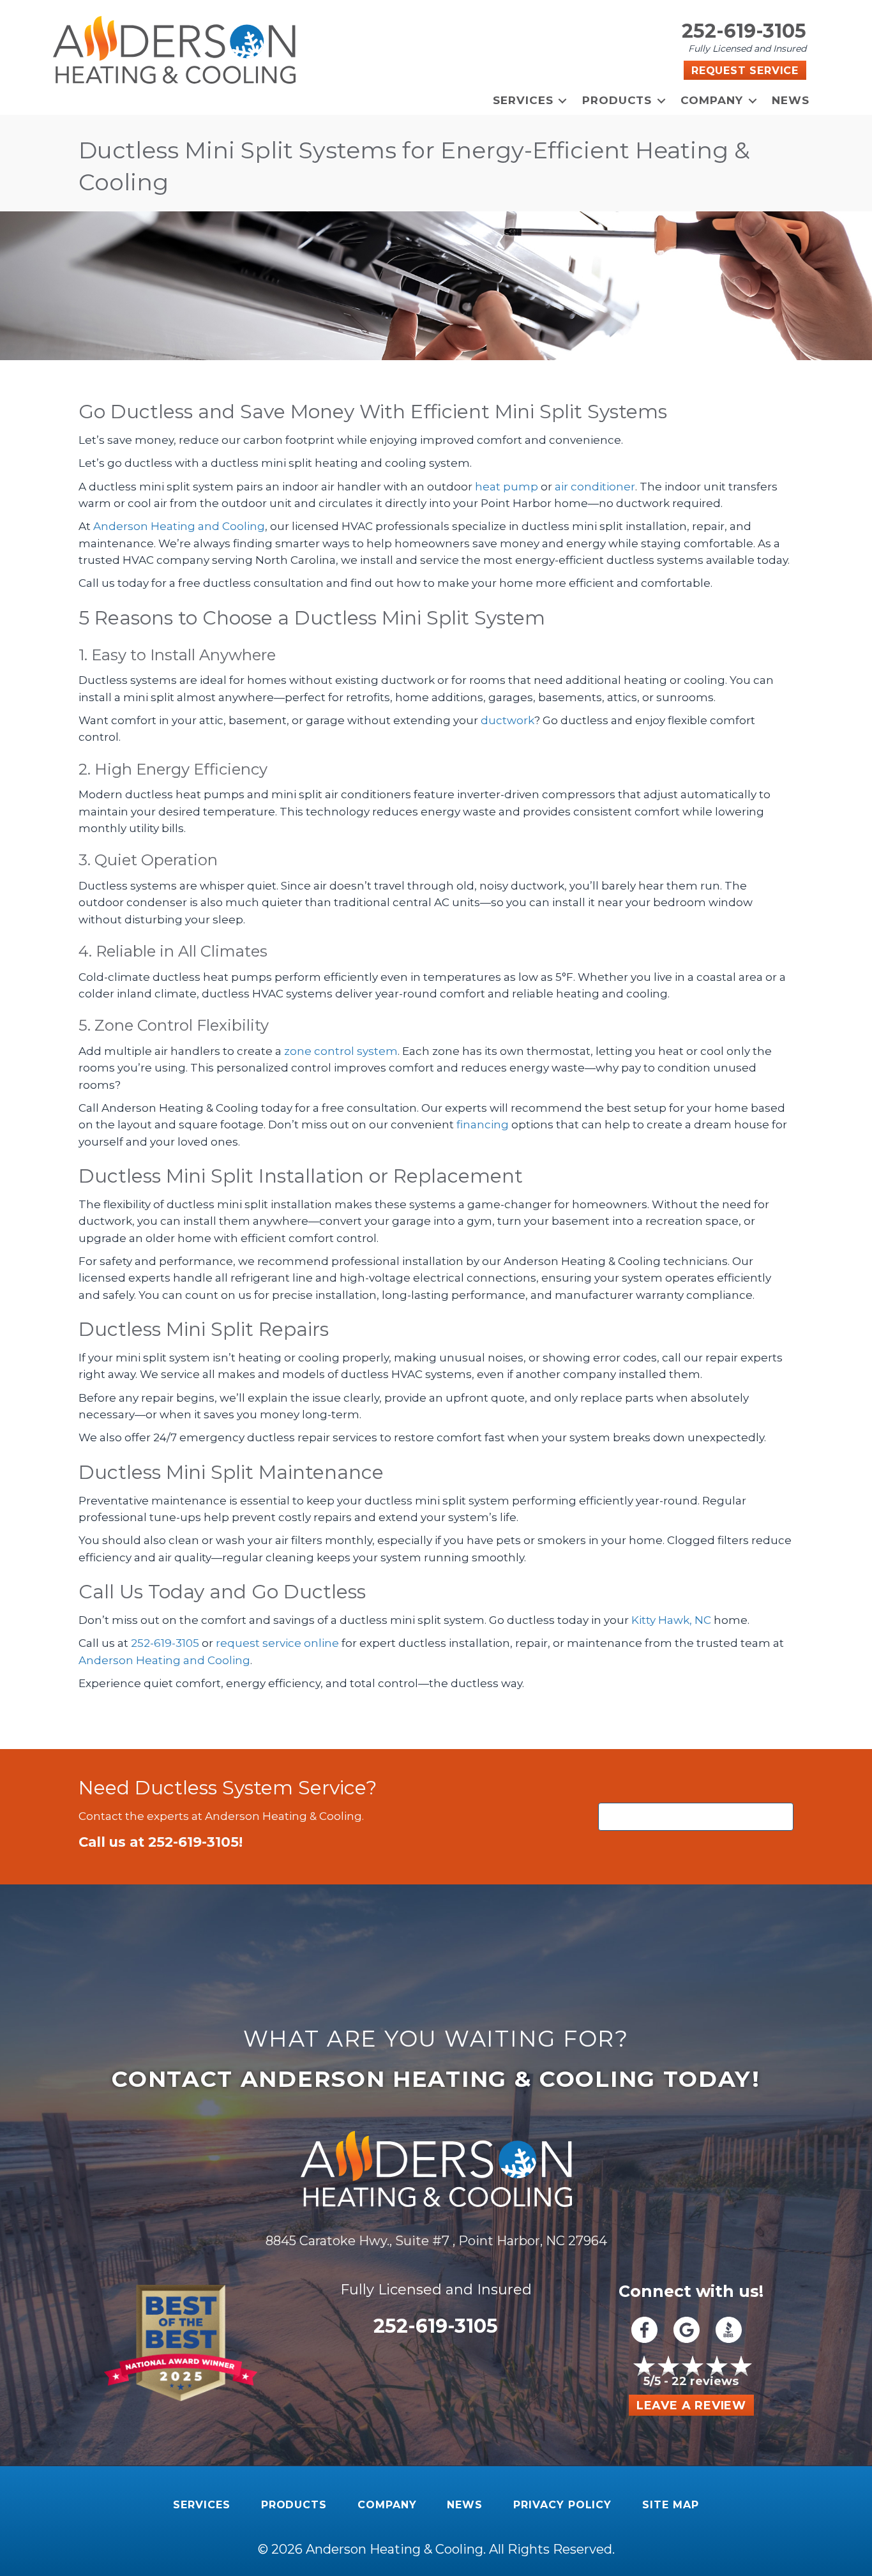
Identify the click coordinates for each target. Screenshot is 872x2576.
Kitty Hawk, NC (671, 1620)
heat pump (507, 487)
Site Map (671, 2505)
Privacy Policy (562, 2505)
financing (483, 1125)
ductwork (507, 720)
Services (523, 100)
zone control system (341, 1051)
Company (712, 100)
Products (617, 100)
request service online (277, 1643)
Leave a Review (691, 2406)
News (791, 100)
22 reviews (705, 2381)
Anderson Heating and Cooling (179, 526)
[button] (563, 101)
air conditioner (595, 487)
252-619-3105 (744, 31)
